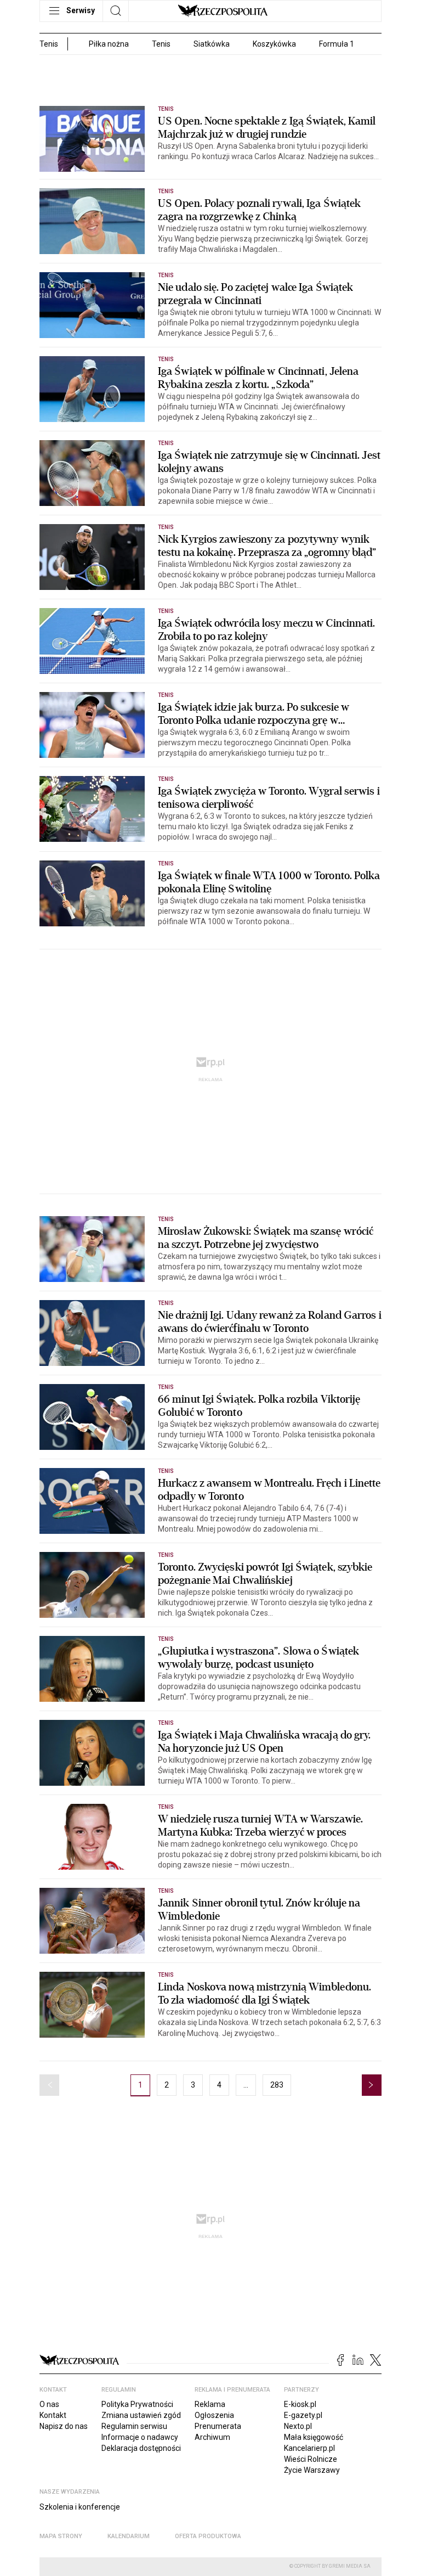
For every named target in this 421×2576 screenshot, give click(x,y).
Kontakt (53, 2415)
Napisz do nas (64, 2426)
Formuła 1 (337, 44)
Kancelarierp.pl (309, 2448)
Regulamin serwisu (134, 2426)
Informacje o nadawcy (140, 2437)
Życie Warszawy (312, 2470)
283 (277, 2085)
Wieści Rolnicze (311, 2459)
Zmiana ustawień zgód (141, 2415)
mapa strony (61, 2536)
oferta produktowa (208, 2536)
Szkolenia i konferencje (80, 2507)
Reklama (210, 2404)
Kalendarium (129, 2536)
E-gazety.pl (303, 2415)
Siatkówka (212, 44)
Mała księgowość (314, 2437)
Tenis (161, 44)
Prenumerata (218, 2426)
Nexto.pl (298, 2426)
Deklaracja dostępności (141, 2448)
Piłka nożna (109, 44)
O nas (49, 2404)
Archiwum (212, 2437)
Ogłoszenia (214, 2415)
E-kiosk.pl (300, 2404)
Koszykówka (274, 44)
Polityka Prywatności (137, 2404)
